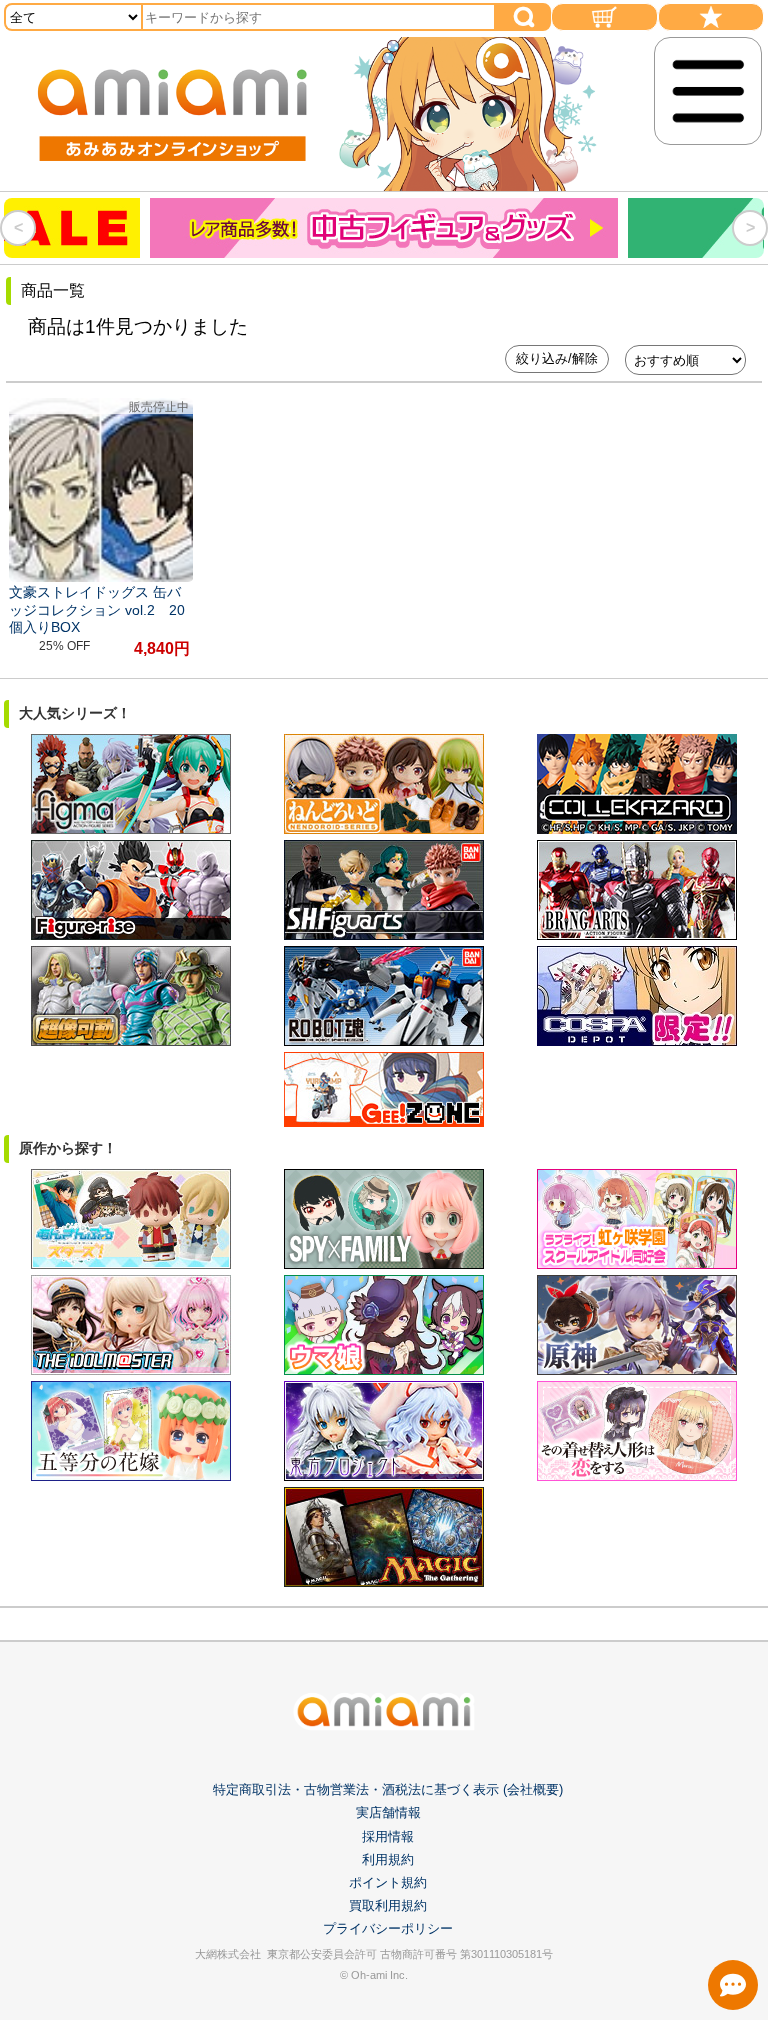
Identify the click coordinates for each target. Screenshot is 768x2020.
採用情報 (388, 1836)
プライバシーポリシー (388, 1928)
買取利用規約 (388, 1905)
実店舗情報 (388, 1812)
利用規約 (388, 1859)
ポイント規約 (388, 1882)
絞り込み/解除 (557, 358)
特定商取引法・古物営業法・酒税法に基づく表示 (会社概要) (388, 1789)
